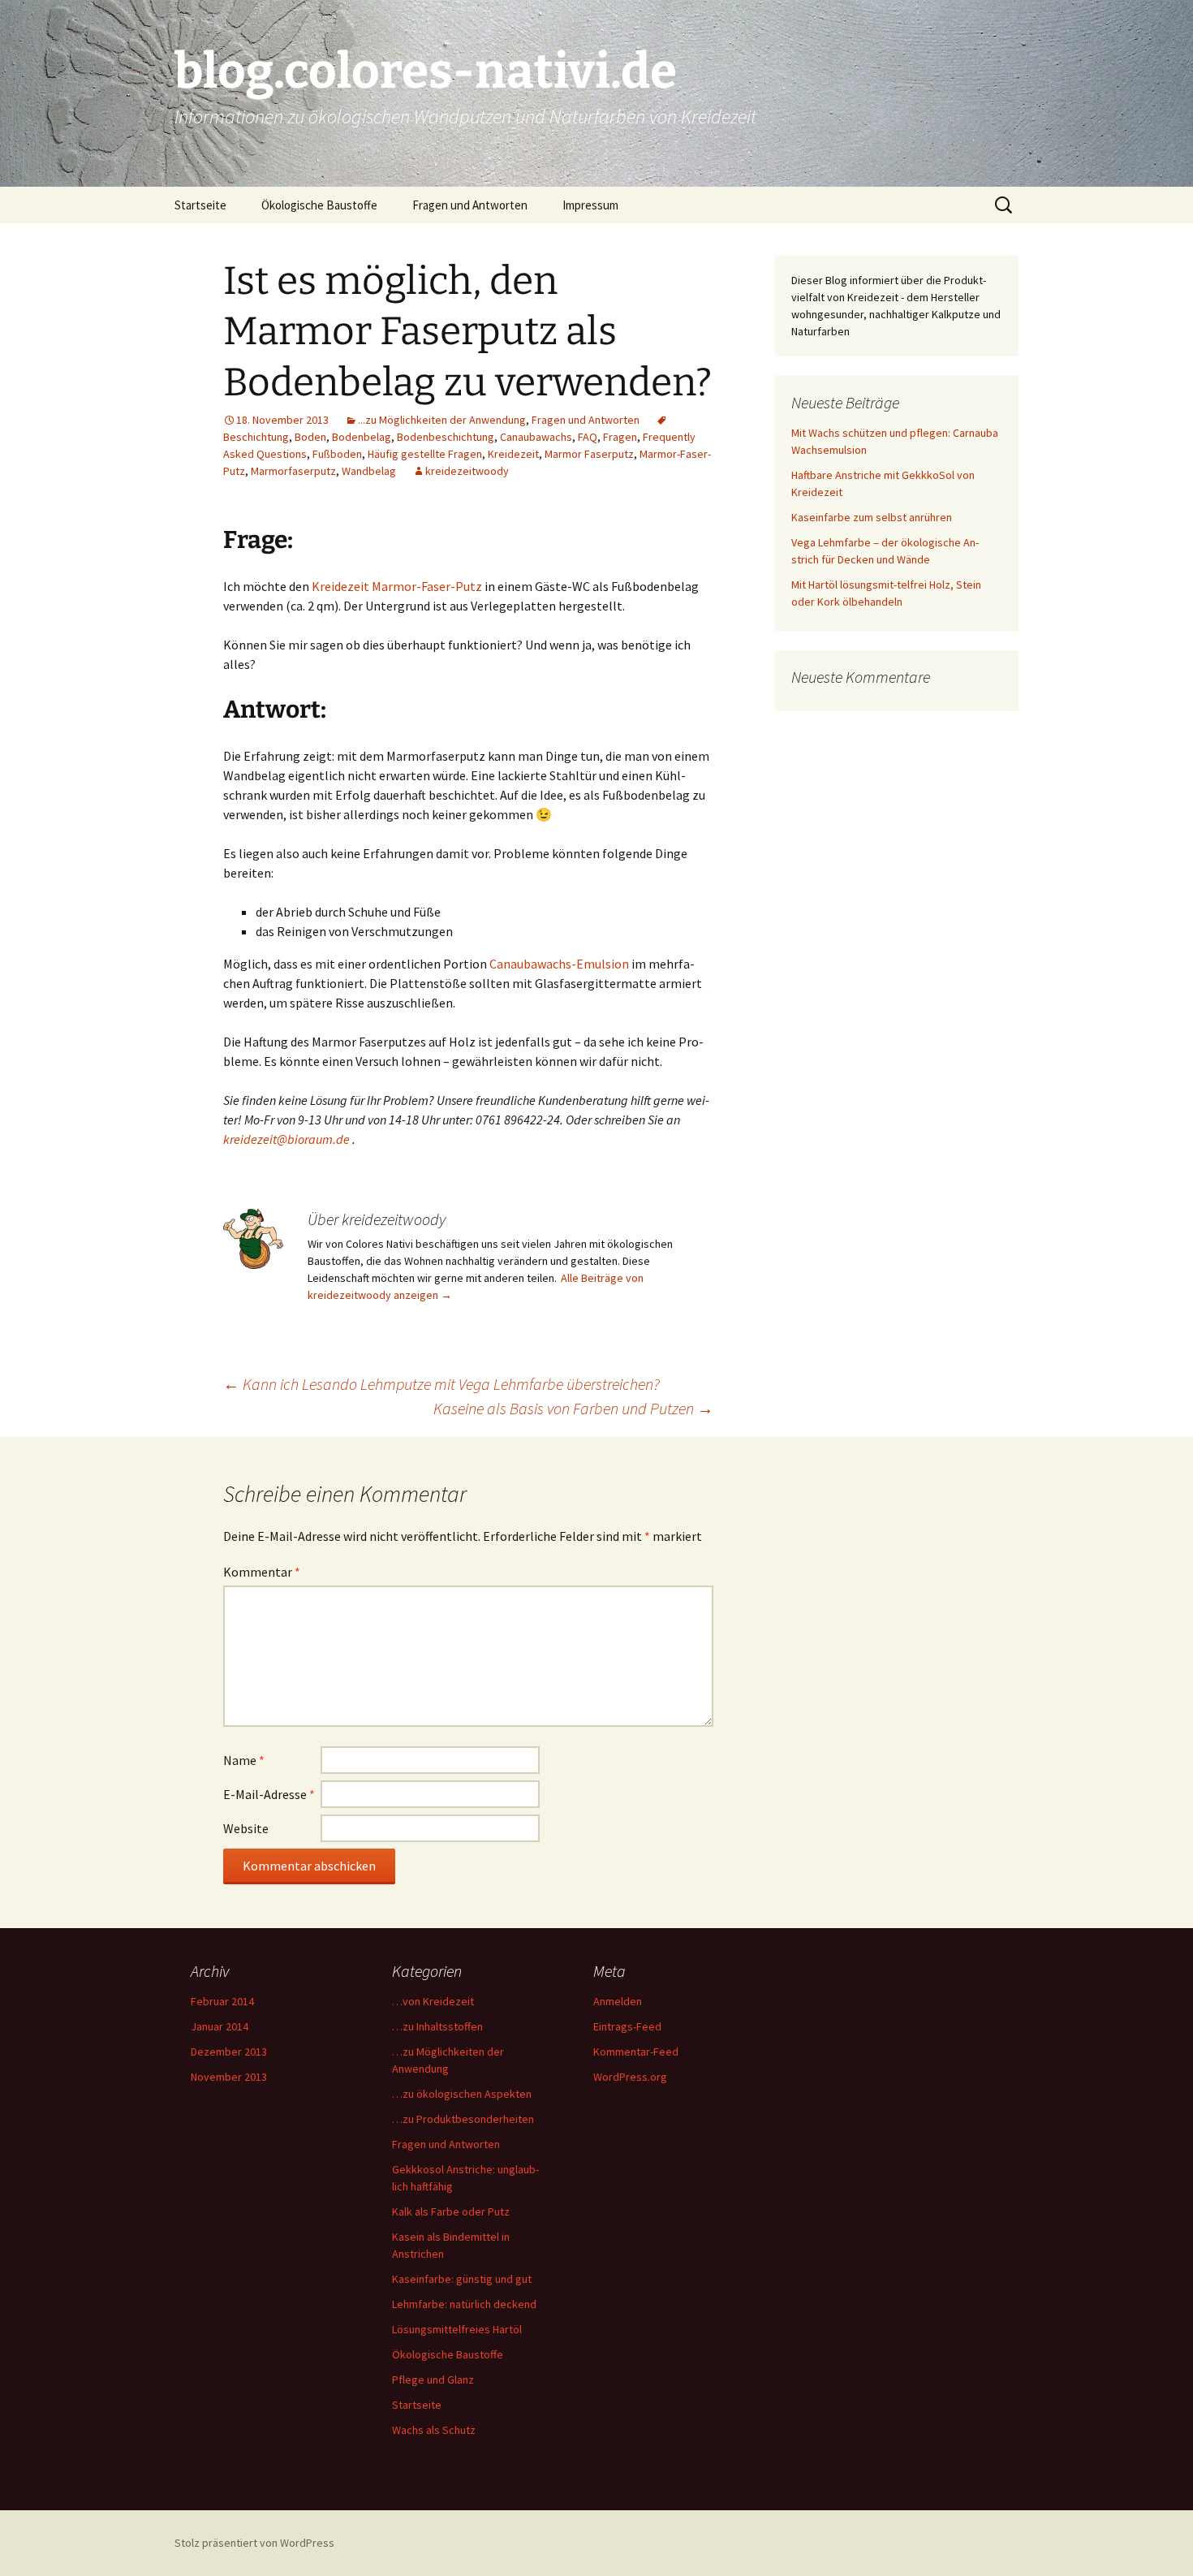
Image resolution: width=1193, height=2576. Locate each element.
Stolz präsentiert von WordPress (254, 2543)
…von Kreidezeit (433, 2001)
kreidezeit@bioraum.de (288, 1139)
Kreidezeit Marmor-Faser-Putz (397, 586)
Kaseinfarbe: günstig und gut (462, 2279)
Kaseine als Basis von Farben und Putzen (573, 1408)
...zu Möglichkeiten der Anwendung (442, 420)
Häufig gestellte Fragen (425, 454)
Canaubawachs (536, 437)
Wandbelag (369, 471)
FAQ (588, 437)
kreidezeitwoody (467, 471)
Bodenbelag (362, 437)
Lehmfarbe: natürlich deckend (464, 2304)
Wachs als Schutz (434, 2430)
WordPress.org (630, 2077)
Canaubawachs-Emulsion (559, 964)
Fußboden (337, 454)
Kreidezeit (513, 454)
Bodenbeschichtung (446, 437)
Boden (310, 437)
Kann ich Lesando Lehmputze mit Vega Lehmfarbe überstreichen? (441, 1384)
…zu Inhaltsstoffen (437, 2026)
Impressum (590, 205)
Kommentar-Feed (636, 2052)
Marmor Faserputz (589, 454)
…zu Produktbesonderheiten (463, 2119)
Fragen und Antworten (470, 205)
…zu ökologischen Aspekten (462, 2094)
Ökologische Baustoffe (319, 205)
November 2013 (229, 2077)
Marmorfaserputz (293, 471)
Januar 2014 (220, 2026)
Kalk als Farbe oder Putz (451, 2211)
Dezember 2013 (229, 2052)
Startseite (200, 205)
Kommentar (262, 1572)
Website (246, 1828)
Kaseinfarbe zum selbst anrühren (872, 517)
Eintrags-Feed (627, 2026)
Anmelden (618, 2001)
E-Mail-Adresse (269, 1794)
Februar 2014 (222, 2001)
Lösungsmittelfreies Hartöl (457, 2329)
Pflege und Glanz (433, 2380)
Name (244, 1760)
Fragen (620, 437)
